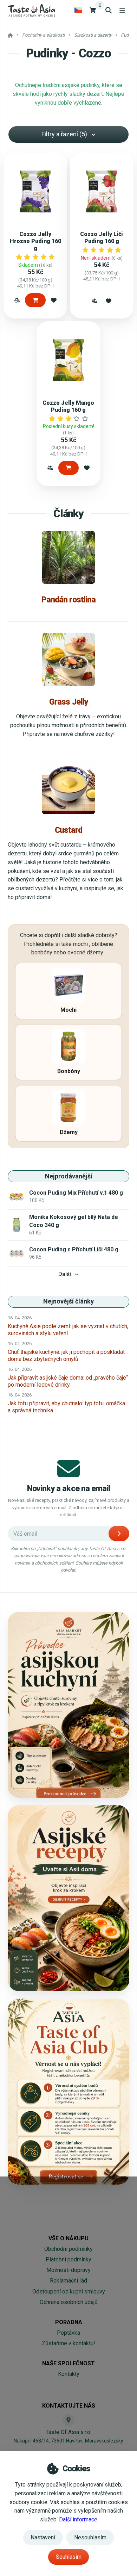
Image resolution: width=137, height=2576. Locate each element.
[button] (17, 300)
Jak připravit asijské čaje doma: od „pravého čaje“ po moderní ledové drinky (68, 1381)
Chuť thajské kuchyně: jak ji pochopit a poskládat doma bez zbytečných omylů (66, 1355)
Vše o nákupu (68, 2238)
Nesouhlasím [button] (90, 2537)
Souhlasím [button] (69, 2557)
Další (65, 1274)
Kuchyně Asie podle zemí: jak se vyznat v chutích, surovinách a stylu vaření (68, 1330)
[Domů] (31, 10)
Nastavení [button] (43, 2537)
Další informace (78, 2519)
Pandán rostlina (68, 600)
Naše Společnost (68, 2363)
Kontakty (69, 2374)
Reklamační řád (68, 2281)
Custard (69, 830)
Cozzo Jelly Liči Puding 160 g (102, 238)
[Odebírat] (119, 1534)
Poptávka (68, 2333)
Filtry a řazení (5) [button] (64, 134)
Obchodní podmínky (68, 2249)
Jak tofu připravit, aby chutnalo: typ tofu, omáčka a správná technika (66, 1407)
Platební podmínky (68, 2259)
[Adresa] (68, 2420)
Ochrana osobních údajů (69, 2302)
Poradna (69, 2322)
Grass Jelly (68, 702)
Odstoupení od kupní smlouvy (69, 2292)
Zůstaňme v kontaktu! (68, 2343)
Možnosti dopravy (68, 2270)
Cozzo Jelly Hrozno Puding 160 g (35, 241)
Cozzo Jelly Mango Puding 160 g (68, 406)
